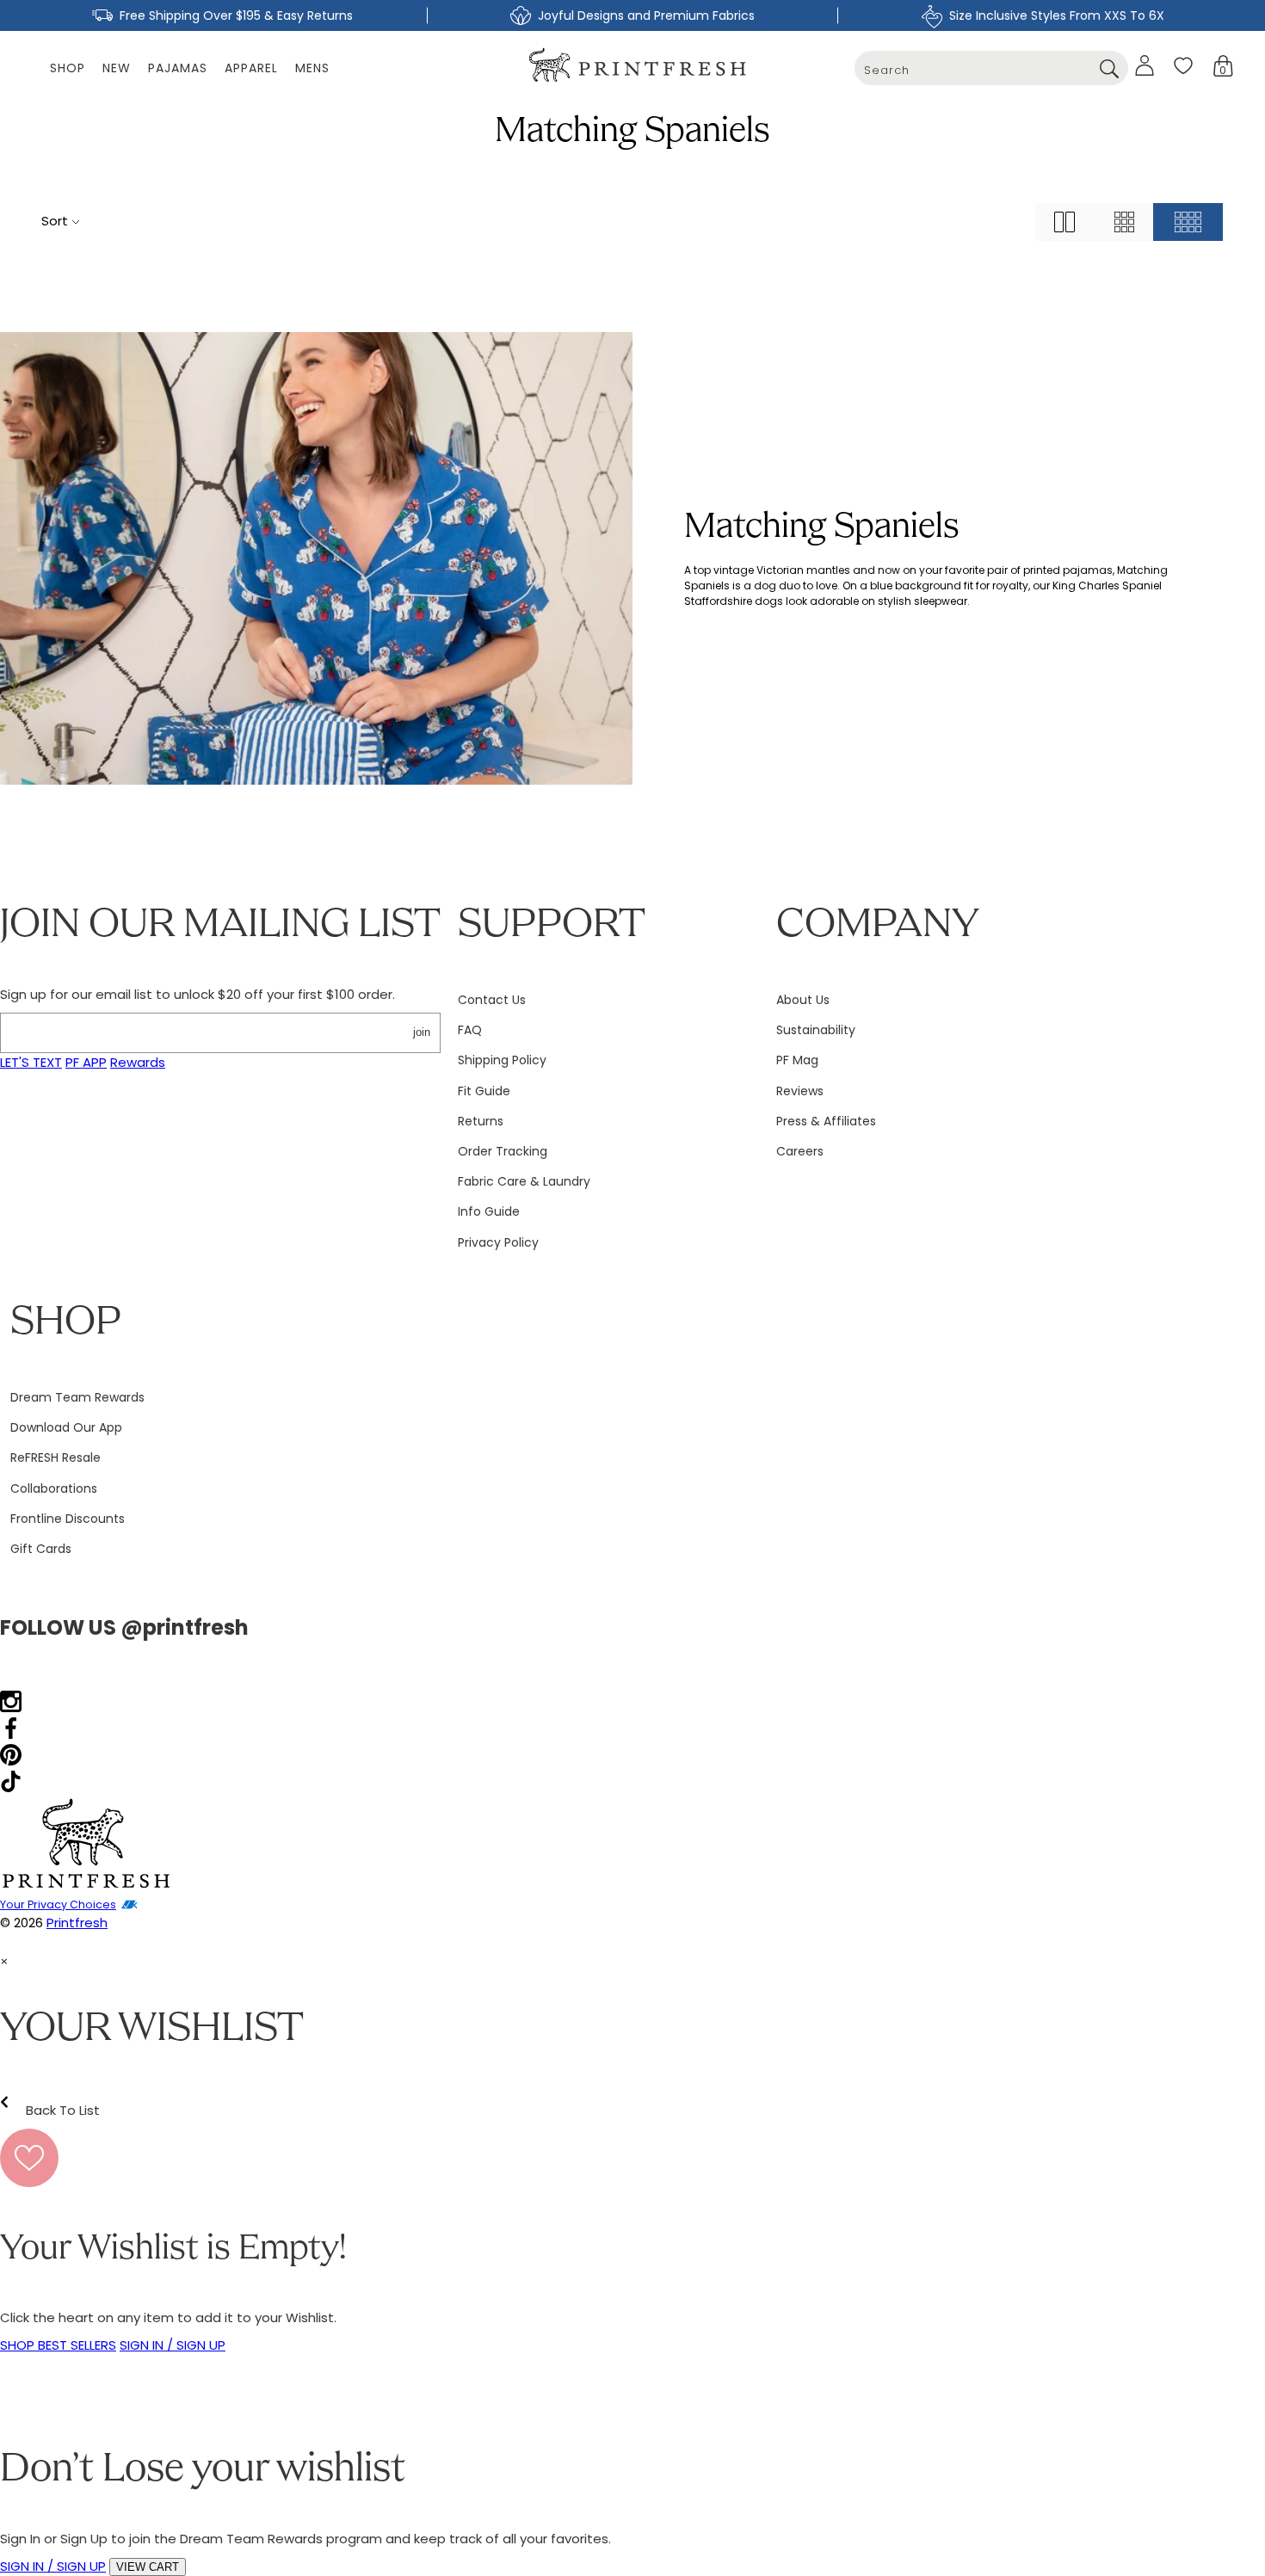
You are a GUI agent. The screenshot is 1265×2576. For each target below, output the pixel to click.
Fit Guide (484, 1091)
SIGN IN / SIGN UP (173, 2345)
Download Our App (66, 1427)
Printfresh (77, 1923)
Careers (800, 1151)
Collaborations (54, 1488)
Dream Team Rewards (77, 1397)
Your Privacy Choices (58, 1904)
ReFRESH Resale (56, 1457)
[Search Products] (1109, 68)
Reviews (800, 1091)
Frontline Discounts (68, 1519)
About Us (803, 1000)
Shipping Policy (502, 1060)
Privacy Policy (498, 1242)
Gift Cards (41, 1549)
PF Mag (797, 1060)
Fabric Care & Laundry (524, 1181)
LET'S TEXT (31, 1062)
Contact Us (492, 1000)
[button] (1223, 66)
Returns (481, 1121)
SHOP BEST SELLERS (58, 2345)
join (422, 1032)
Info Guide (489, 1211)
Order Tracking (503, 1151)
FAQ (470, 1030)
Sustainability (816, 1030)
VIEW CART (148, 2567)
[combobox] (991, 68)
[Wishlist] (1183, 65)
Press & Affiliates (826, 1121)
